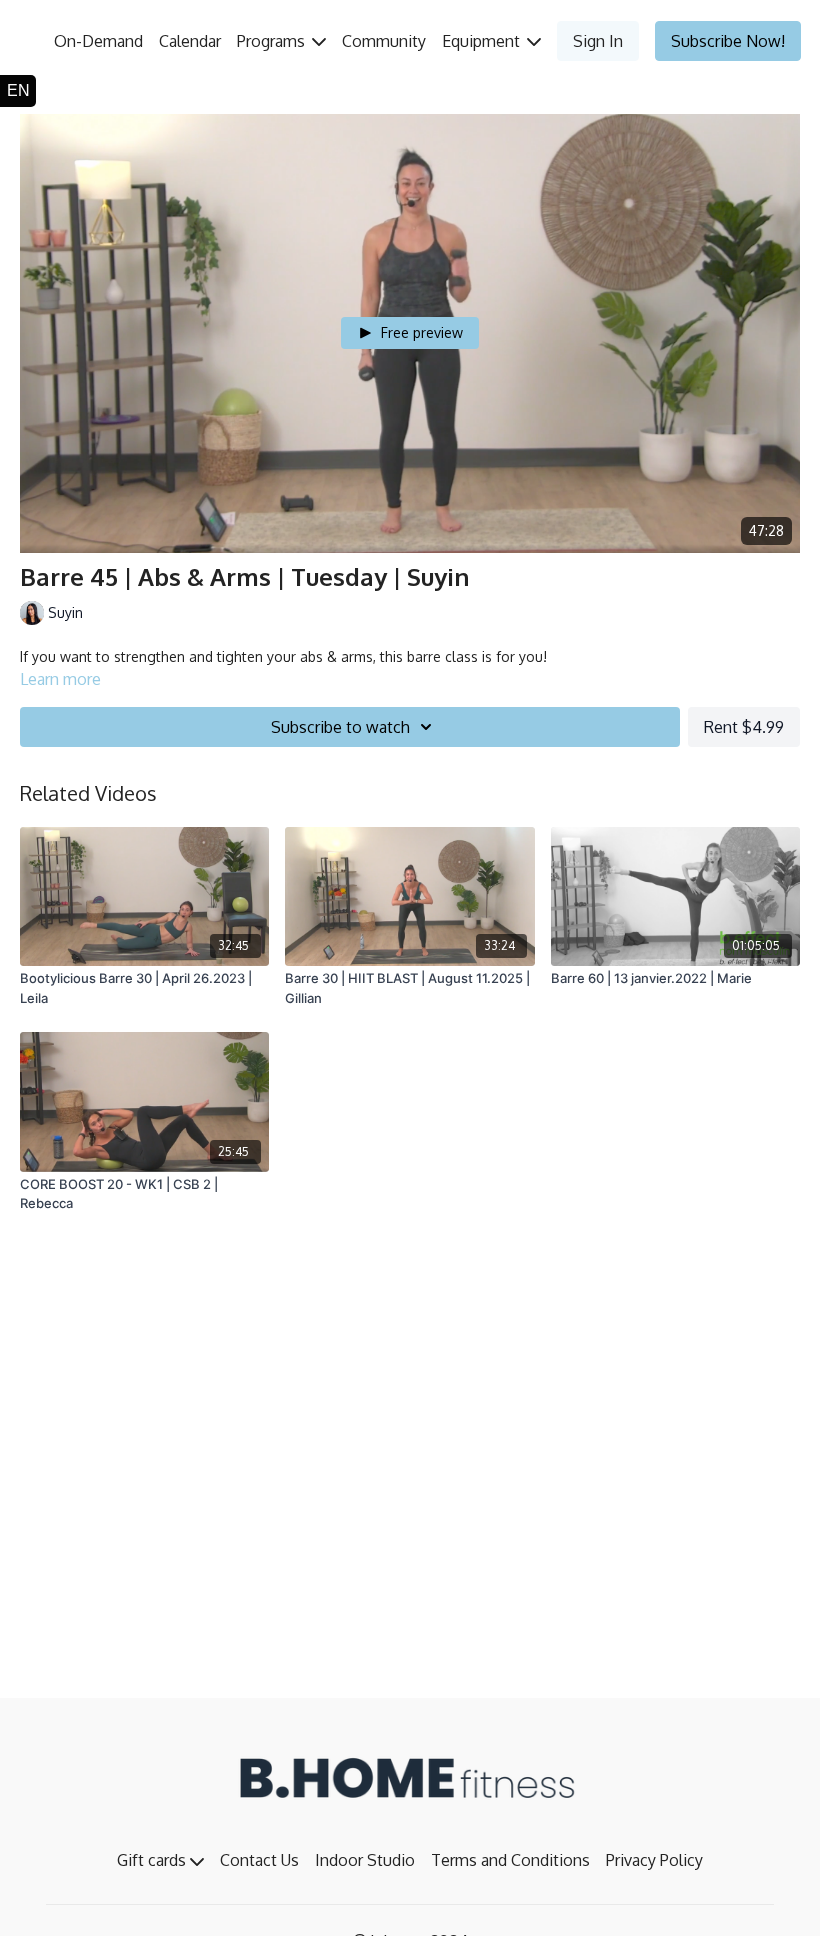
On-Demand (98, 41)
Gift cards (153, 1860)
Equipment (483, 41)
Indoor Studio (365, 1860)
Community (384, 41)
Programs (273, 41)
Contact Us (259, 1860)
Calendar (190, 41)
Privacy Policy (654, 1860)
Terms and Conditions (510, 1860)
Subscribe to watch (340, 727)
